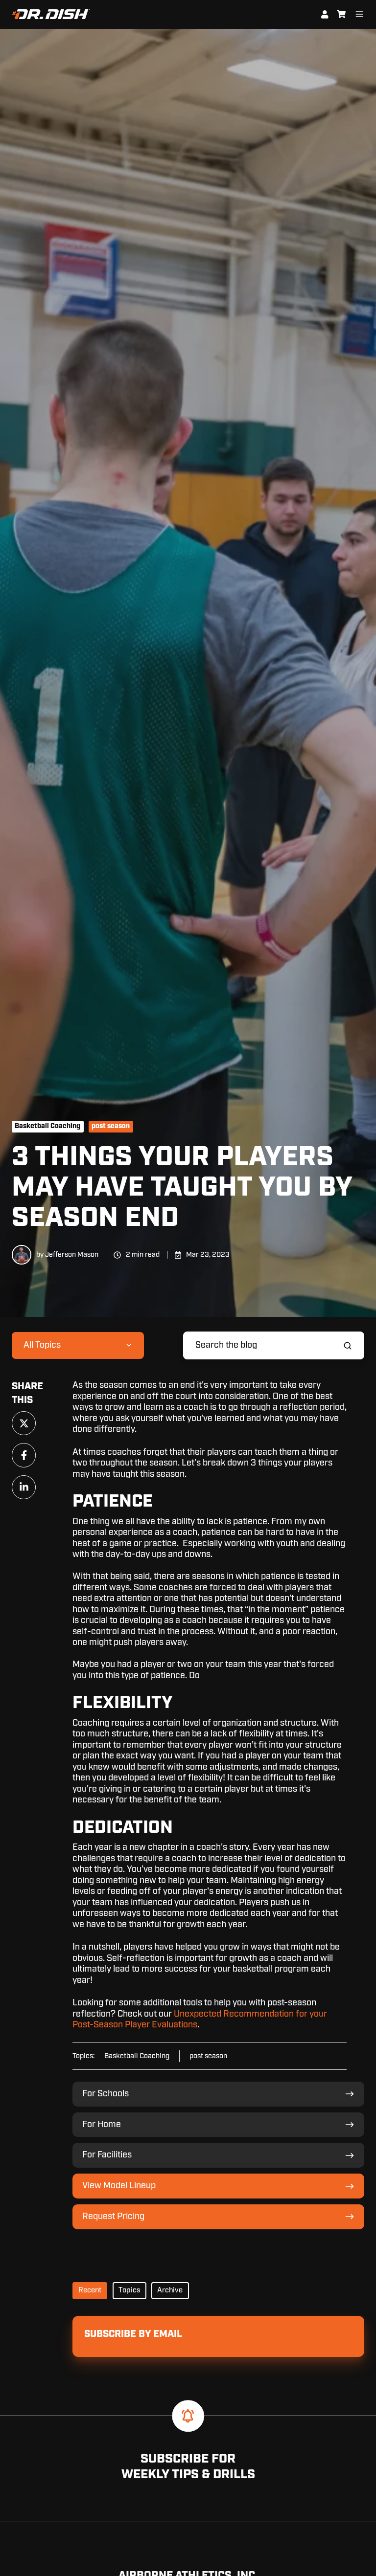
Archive (170, 2290)
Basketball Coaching (47, 1126)
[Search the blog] (348, 1346)
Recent (90, 2290)
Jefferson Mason (72, 1255)
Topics (129, 2290)
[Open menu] (359, 14)
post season (111, 1126)
